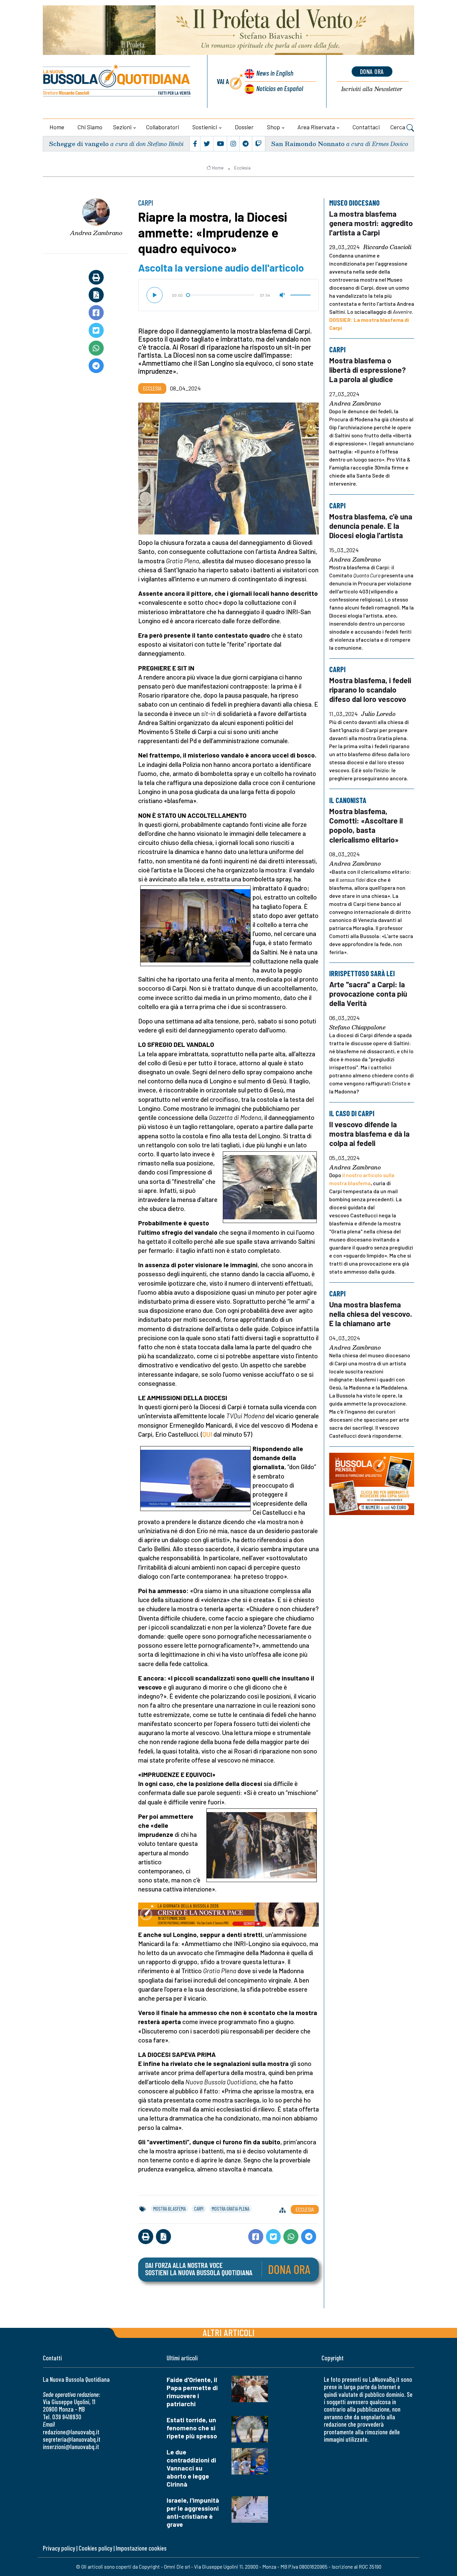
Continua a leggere (229, 212)
